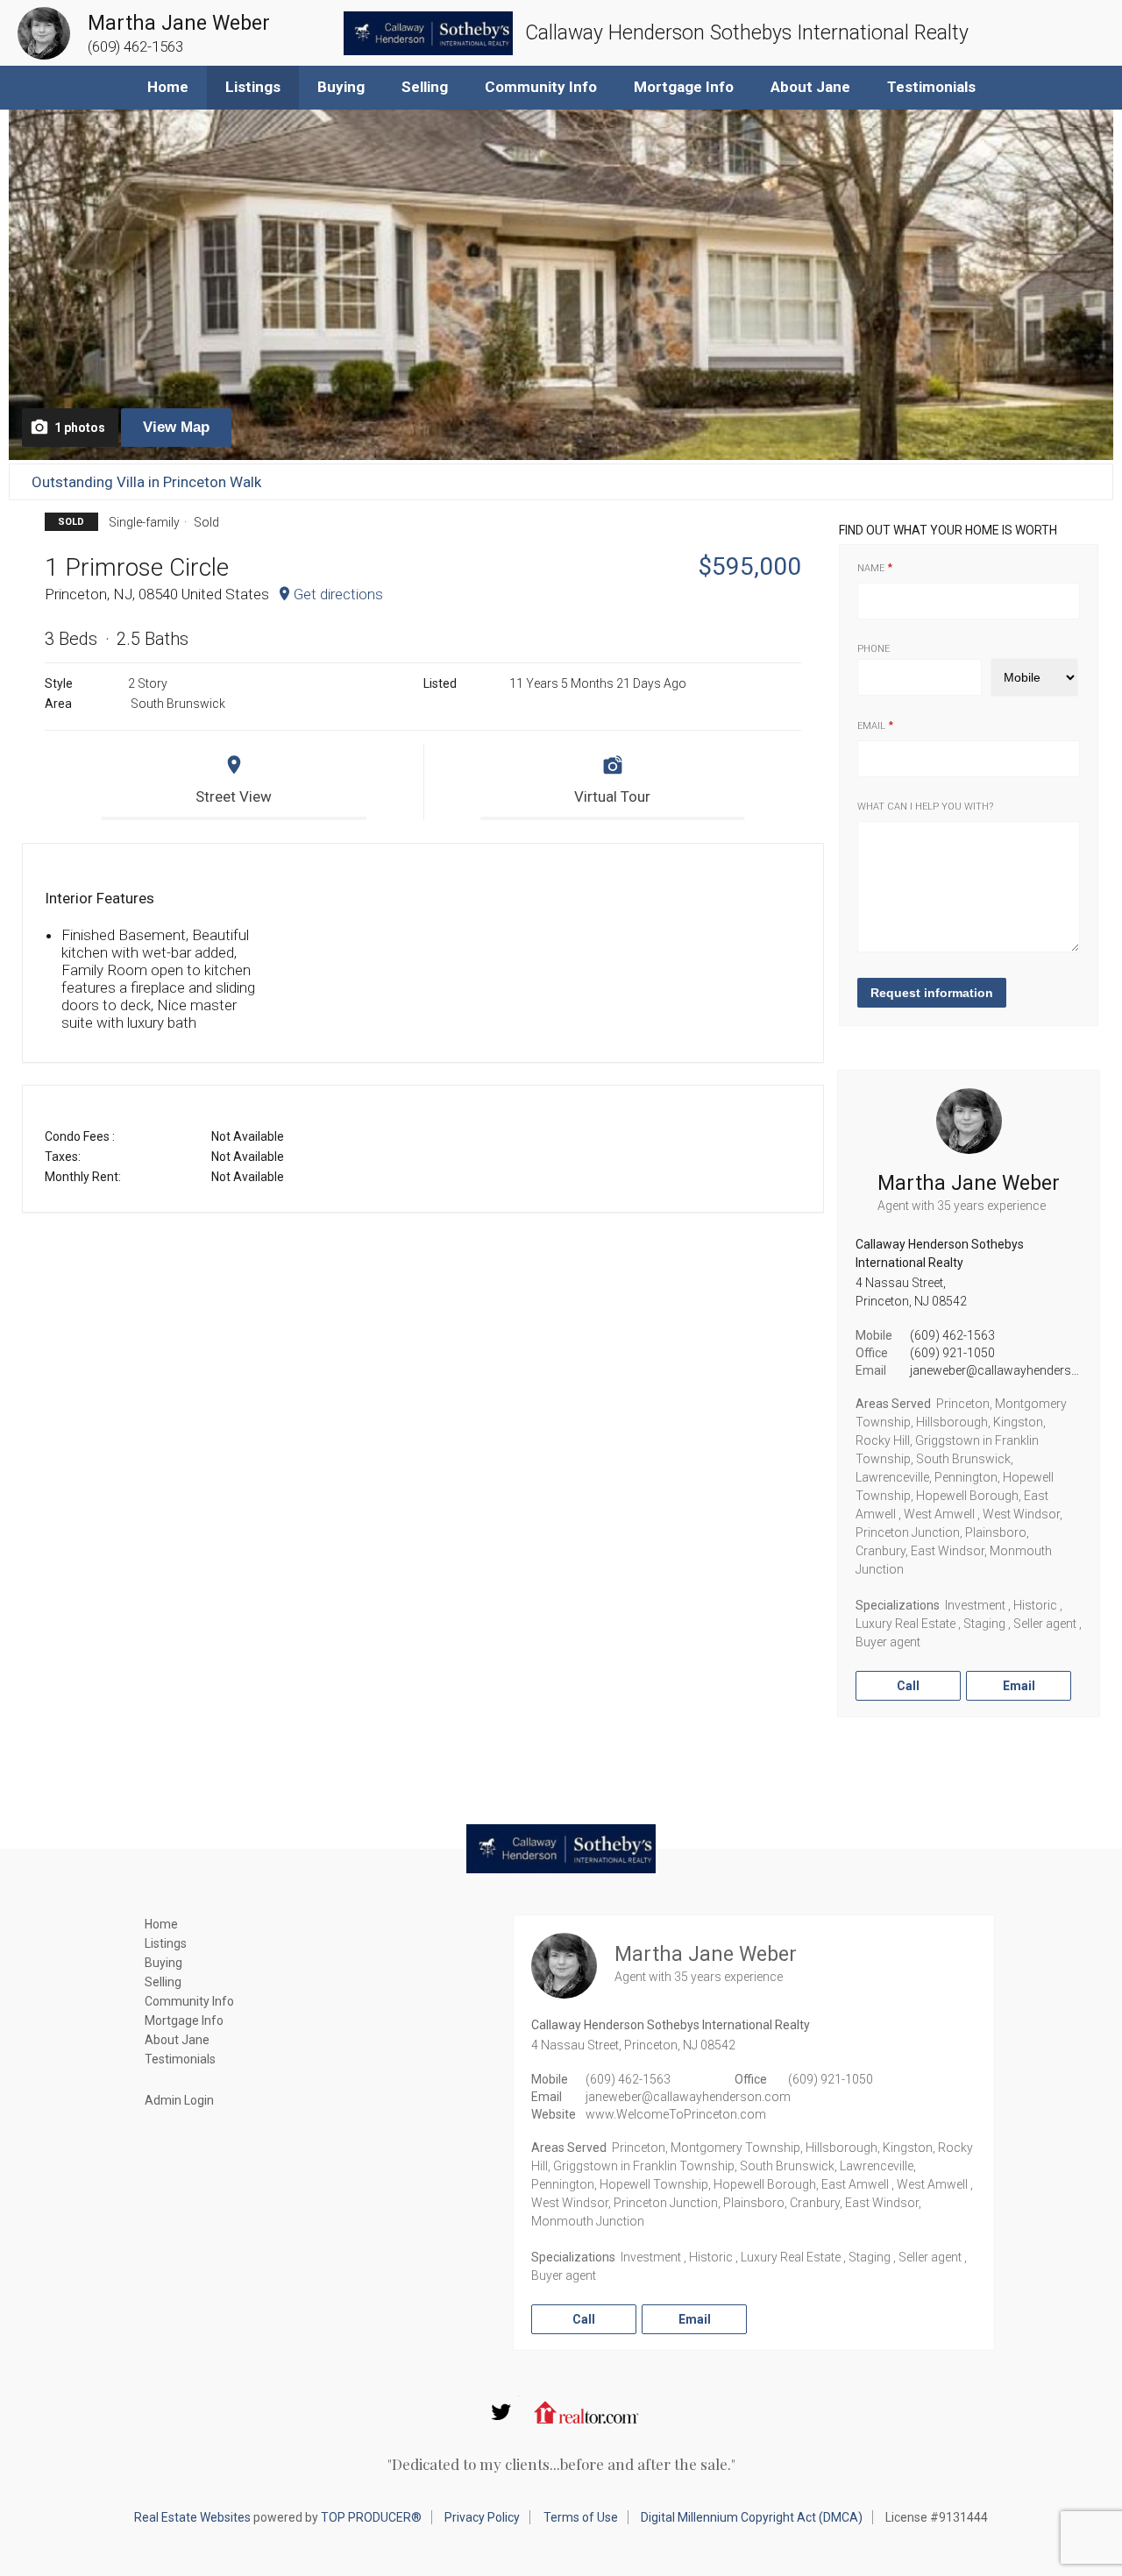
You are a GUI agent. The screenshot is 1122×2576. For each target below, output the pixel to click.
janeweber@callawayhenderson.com (1012, 1370)
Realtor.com (586, 2412)
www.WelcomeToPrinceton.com (676, 2114)
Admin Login (179, 2100)
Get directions (338, 594)
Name (871, 568)
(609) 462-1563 (952, 1335)
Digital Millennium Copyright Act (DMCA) (752, 2517)
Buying (341, 87)
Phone (873, 649)
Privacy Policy (482, 2517)
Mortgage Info (684, 87)
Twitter (501, 2412)
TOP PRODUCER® (371, 2517)
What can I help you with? (925, 807)
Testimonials (931, 87)
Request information (932, 993)
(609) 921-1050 (952, 1353)
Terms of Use (581, 2517)
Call (908, 1686)
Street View (234, 796)
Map (176, 427)
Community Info (541, 87)
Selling (425, 87)
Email (871, 726)
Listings (253, 87)
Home (168, 87)
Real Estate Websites (192, 2517)
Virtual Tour (612, 796)
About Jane (810, 87)
